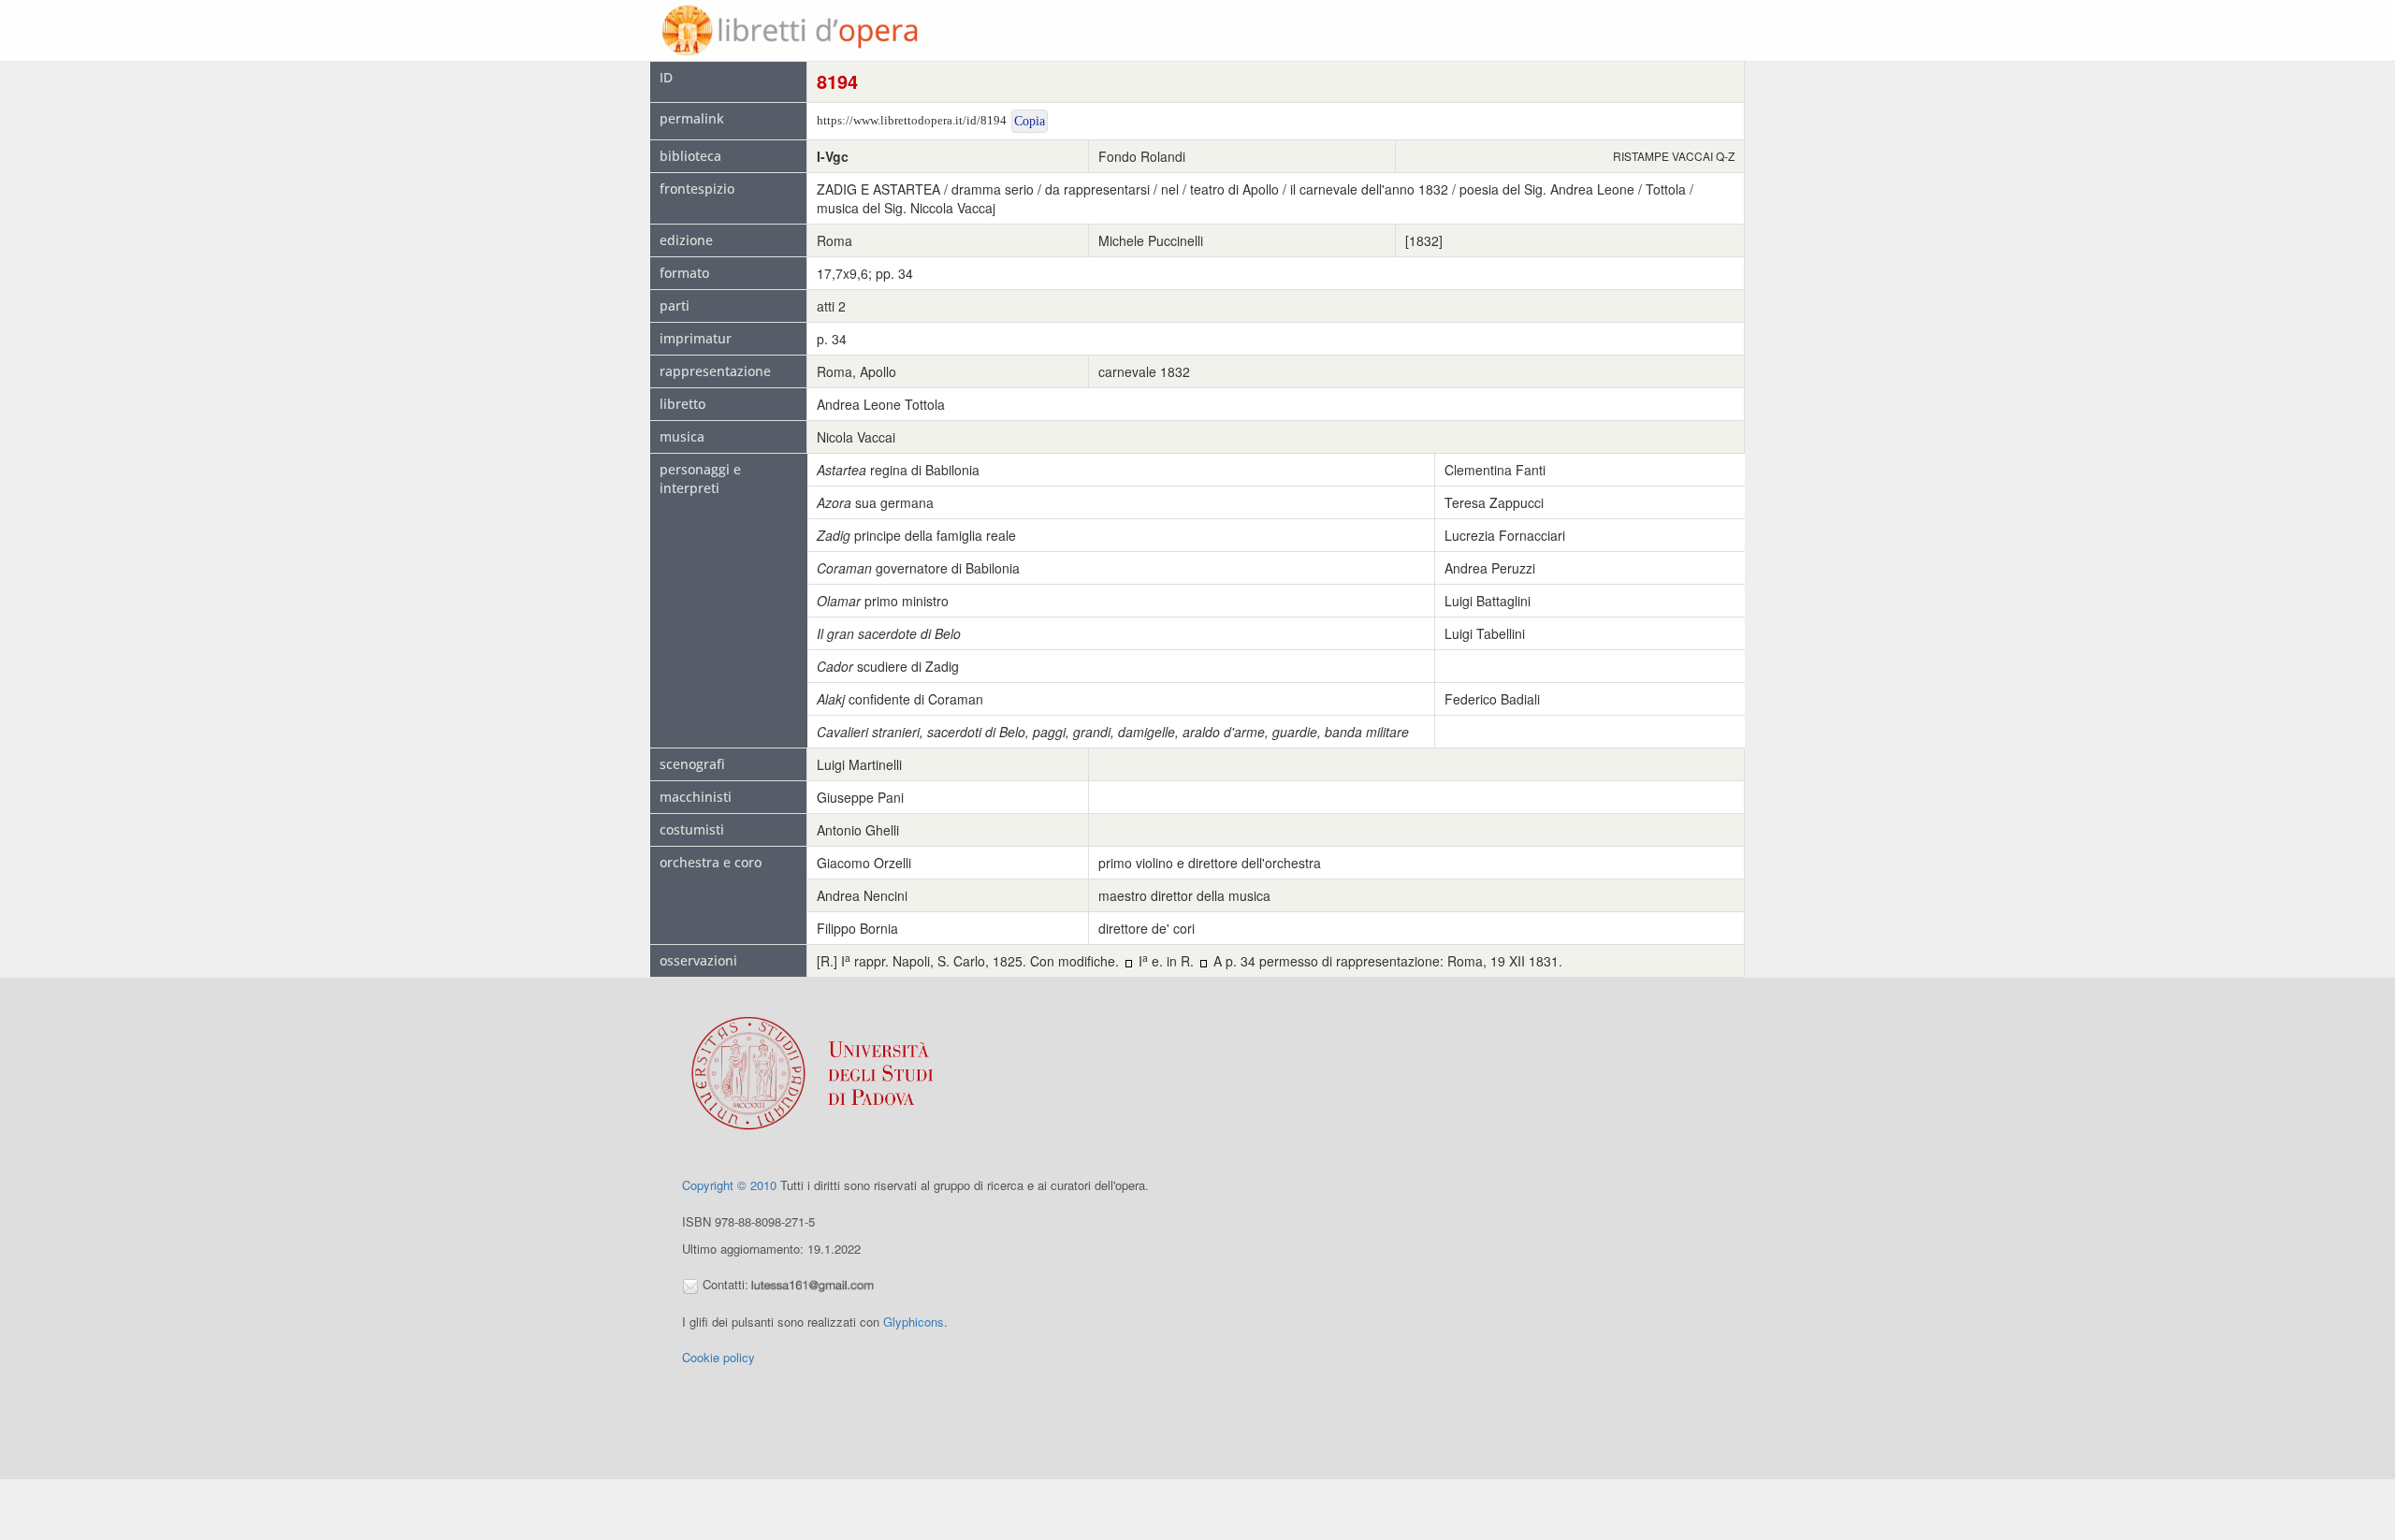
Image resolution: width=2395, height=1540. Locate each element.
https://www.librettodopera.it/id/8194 (912, 120)
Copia (1030, 121)
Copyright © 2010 (729, 1185)
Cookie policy (718, 1357)
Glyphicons (914, 1322)
